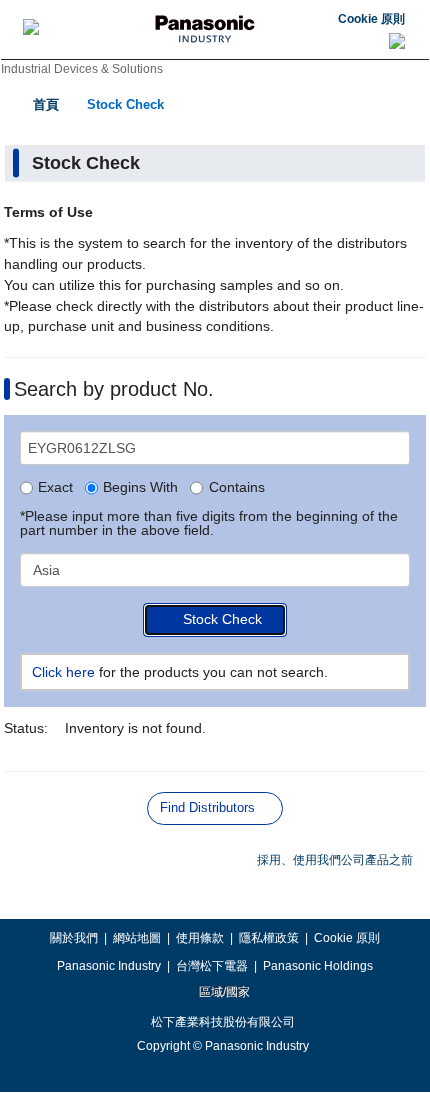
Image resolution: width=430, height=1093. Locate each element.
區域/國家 (223, 992)
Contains (236, 488)
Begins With (140, 488)
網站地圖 (137, 938)
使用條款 (200, 938)
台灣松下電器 (212, 966)
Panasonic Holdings (318, 966)
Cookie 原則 (371, 19)
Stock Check (125, 104)
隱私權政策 (269, 938)
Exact (55, 488)
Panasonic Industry (109, 966)
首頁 (46, 104)
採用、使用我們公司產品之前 (335, 860)
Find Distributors (207, 807)
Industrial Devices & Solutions (82, 69)
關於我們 (74, 938)
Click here (63, 672)
